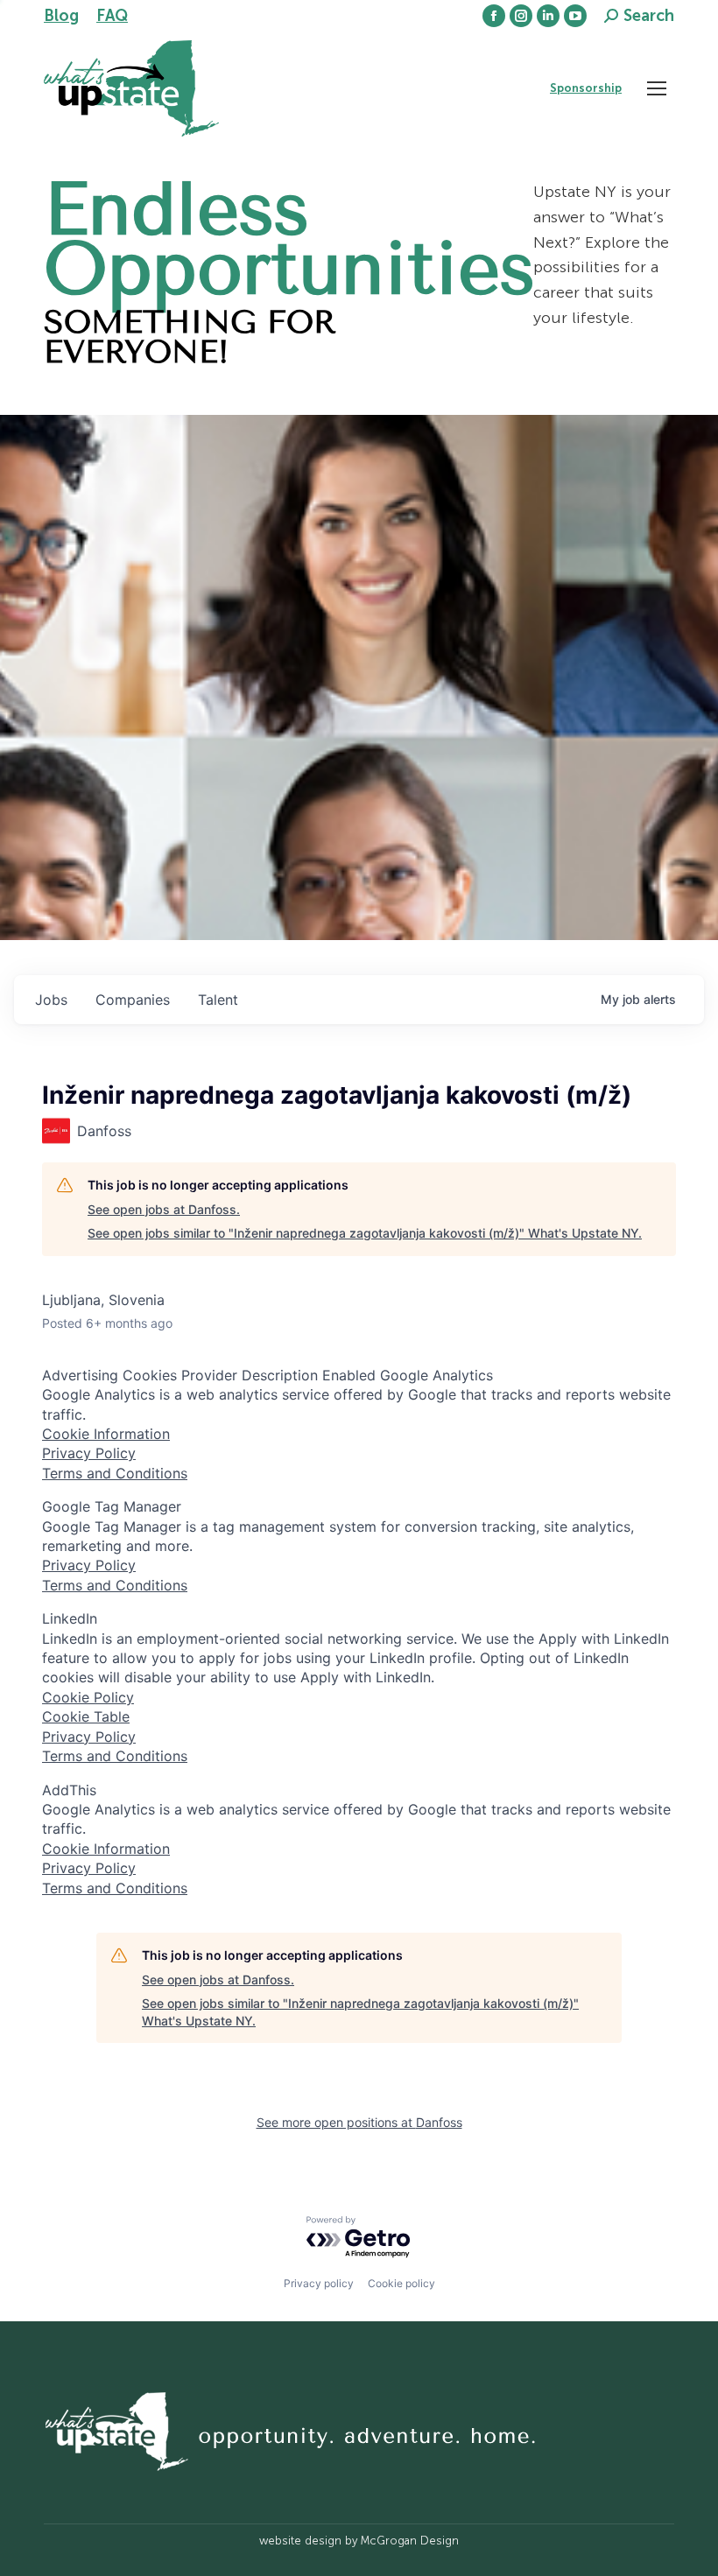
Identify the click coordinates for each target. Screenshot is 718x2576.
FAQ (112, 16)
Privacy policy (319, 2283)
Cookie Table (86, 1716)
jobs (51, 1000)
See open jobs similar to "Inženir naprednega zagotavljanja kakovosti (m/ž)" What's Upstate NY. (365, 1233)
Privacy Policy (89, 1453)
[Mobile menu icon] (657, 88)
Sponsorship (586, 88)
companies (133, 1000)
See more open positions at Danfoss (359, 2122)
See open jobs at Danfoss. (164, 1209)
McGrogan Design (410, 2541)
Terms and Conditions (115, 1473)
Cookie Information (106, 1434)
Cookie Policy (88, 1697)
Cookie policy (401, 2283)
